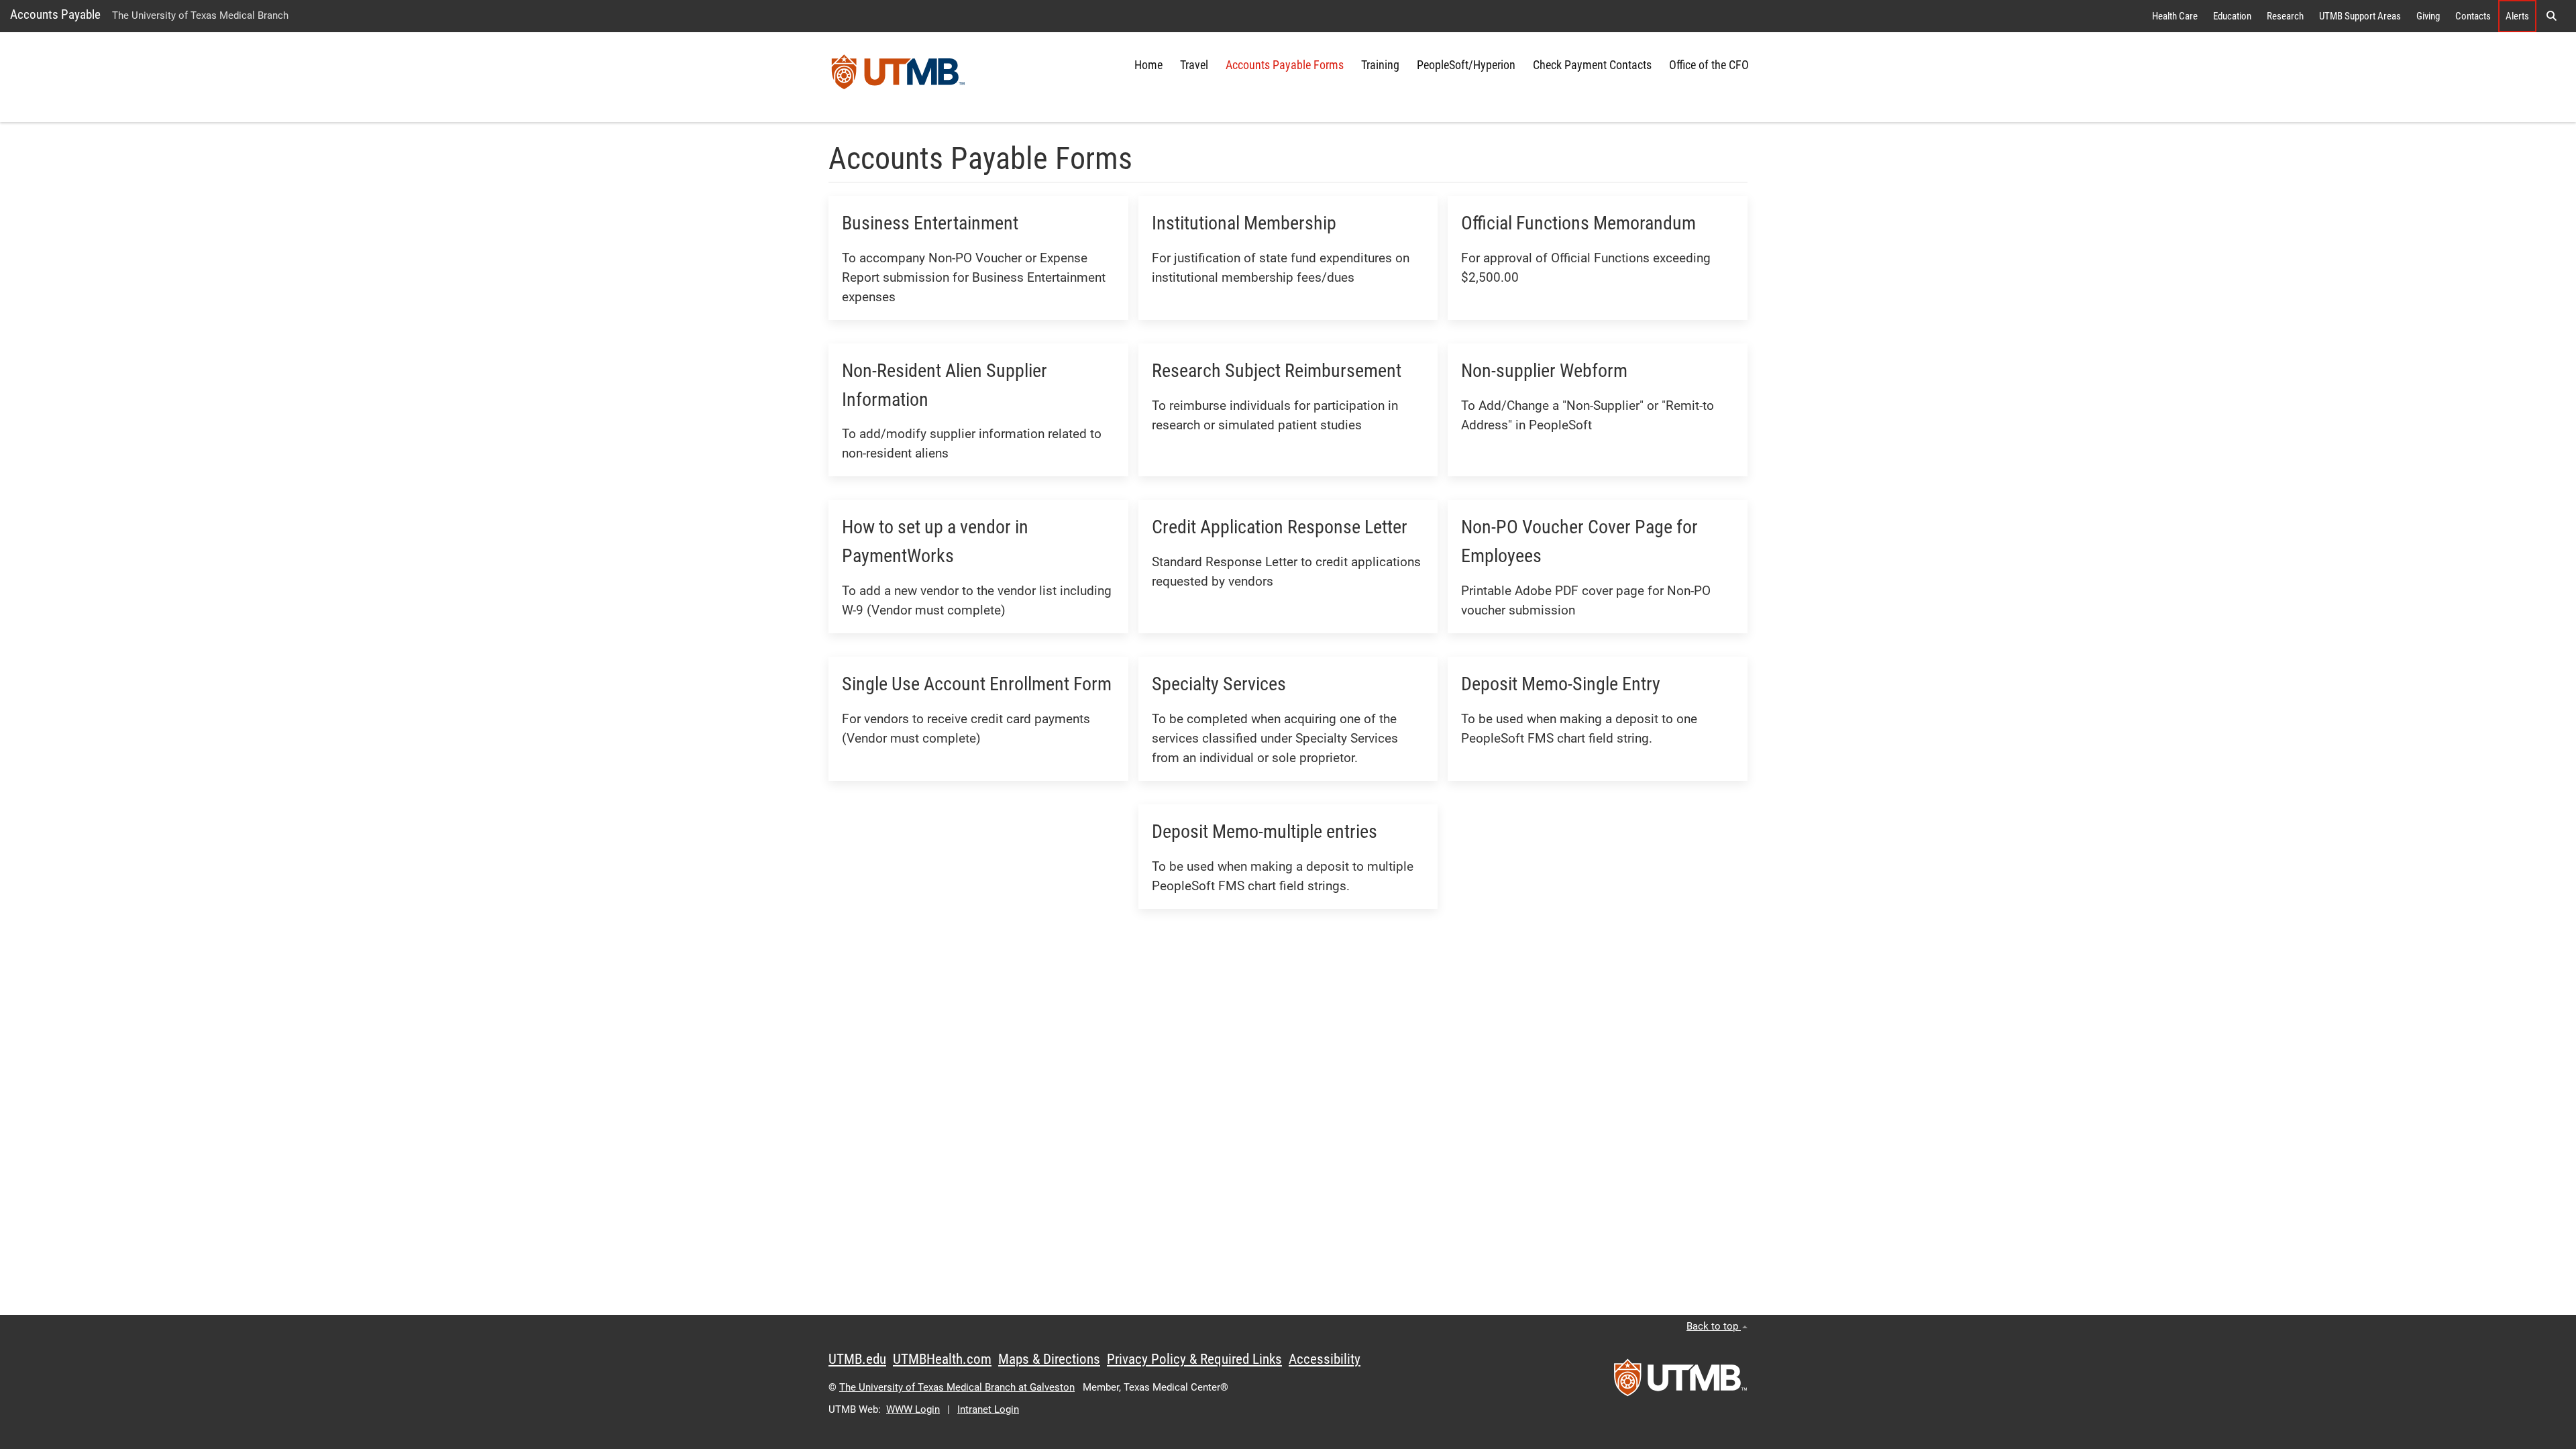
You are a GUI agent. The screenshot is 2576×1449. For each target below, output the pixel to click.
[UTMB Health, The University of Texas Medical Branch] (1680, 1382)
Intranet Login (988, 1409)
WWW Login (913, 1409)
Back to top (1714, 1326)
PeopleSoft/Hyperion (1466, 65)
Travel (1194, 65)
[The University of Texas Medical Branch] (898, 77)
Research (2285, 16)
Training (1380, 65)
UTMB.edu (857, 1359)
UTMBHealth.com (942, 1359)
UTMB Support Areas (2360, 16)
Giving (2428, 16)
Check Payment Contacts (1592, 65)
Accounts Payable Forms (1285, 65)
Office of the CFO (1709, 65)
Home (1148, 65)
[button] (2551, 16)
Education (2232, 16)
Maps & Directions (1049, 1359)
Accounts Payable (55, 14)
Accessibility (1325, 1359)
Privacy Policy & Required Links (1194, 1359)
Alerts (2517, 16)
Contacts (2473, 16)
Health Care (2175, 16)
